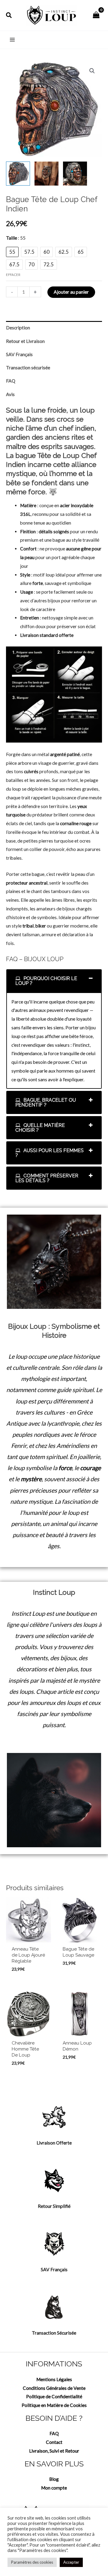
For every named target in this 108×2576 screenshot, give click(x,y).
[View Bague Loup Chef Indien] (18, 174)
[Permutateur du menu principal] (12, 40)
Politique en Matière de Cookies (54, 2405)
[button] (9, 15)
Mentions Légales (54, 2379)
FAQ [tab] (11, 381)
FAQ (54, 2433)
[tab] (54, 981)
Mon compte (54, 2488)
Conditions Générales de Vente (54, 2388)
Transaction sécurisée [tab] (28, 368)
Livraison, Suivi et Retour (54, 2451)
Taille (16, 238)
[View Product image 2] (46, 174)
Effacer (13, 275)
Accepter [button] (71, 2562)
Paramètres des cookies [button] (32, 2562)
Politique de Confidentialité (54, 2396)
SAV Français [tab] (19, 354)
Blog (54, 2479)
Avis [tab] (10, 394)
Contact (54, 2442)
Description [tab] (18, 328)
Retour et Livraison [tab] (25, 341)
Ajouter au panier (71, 292)
